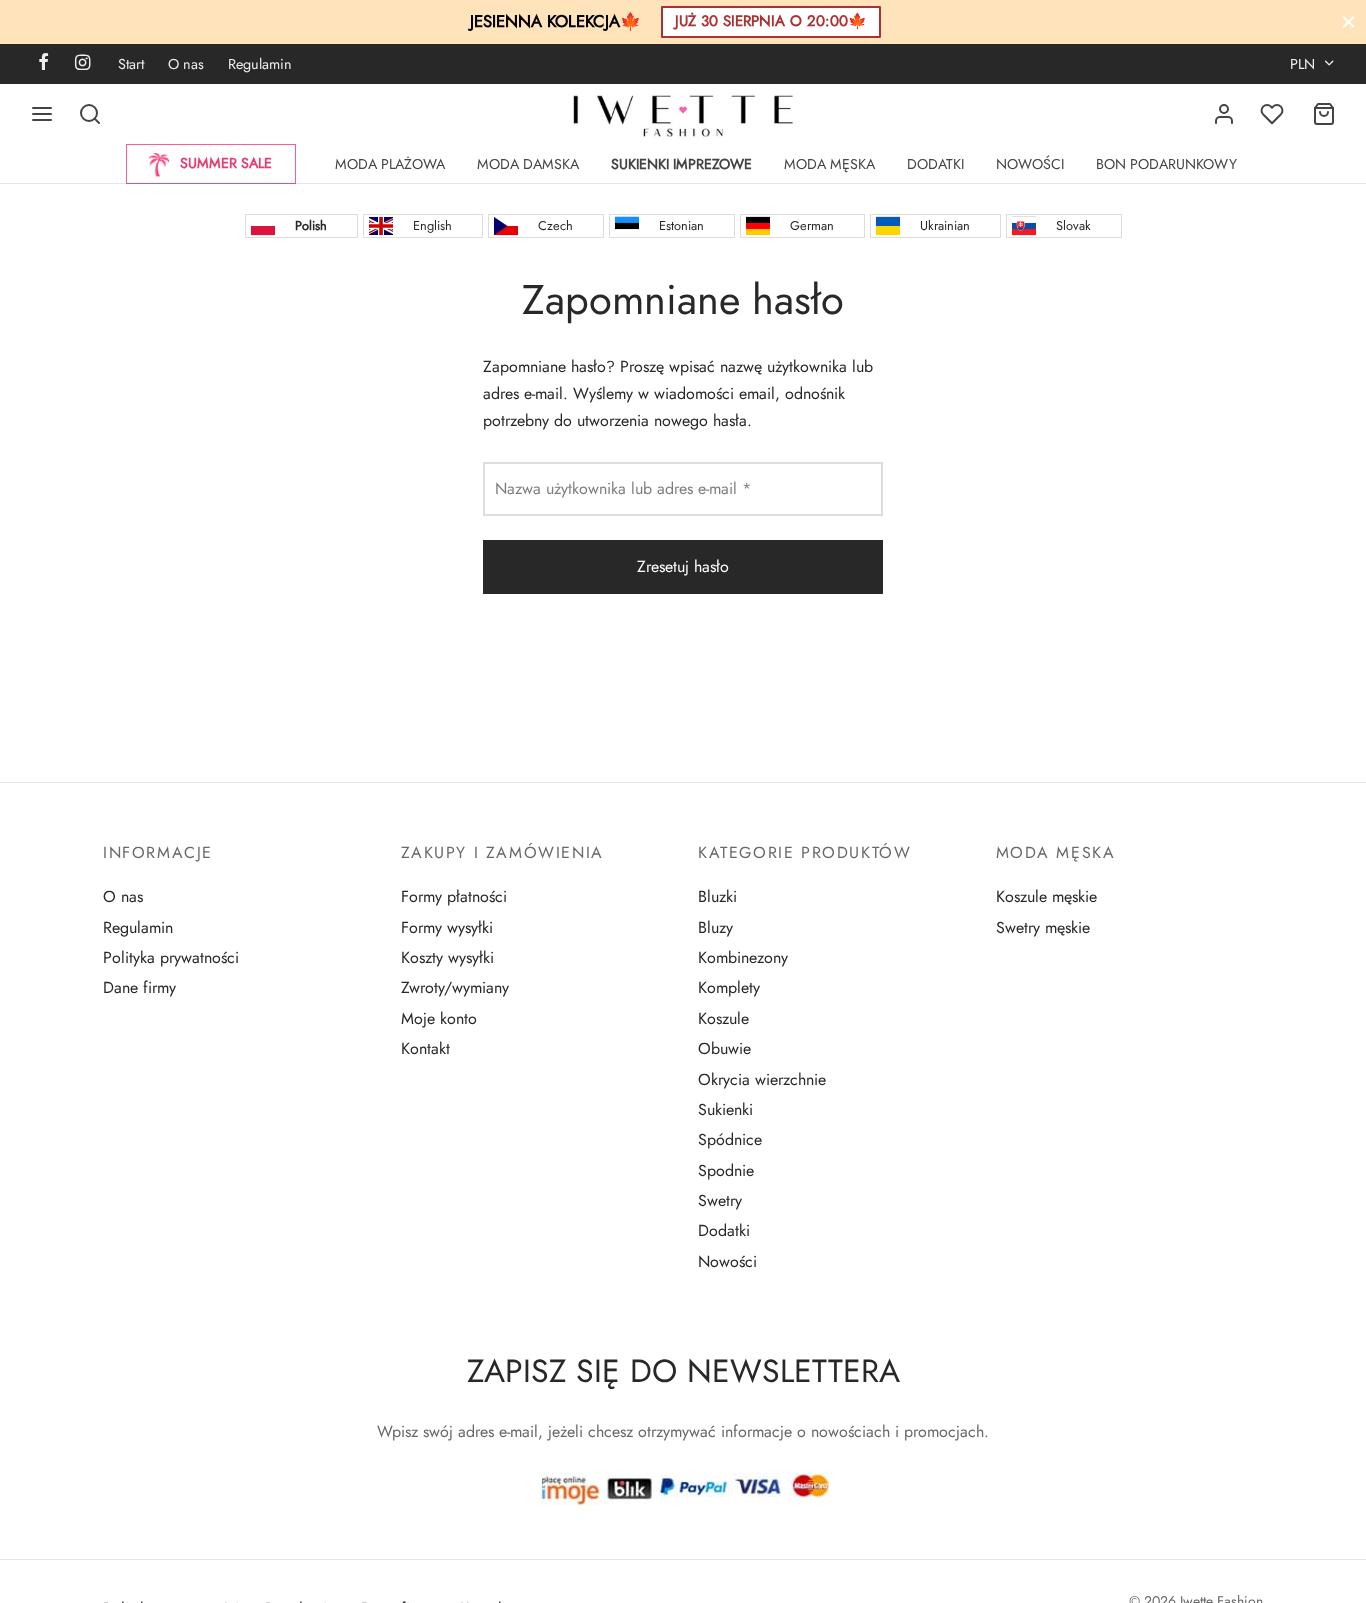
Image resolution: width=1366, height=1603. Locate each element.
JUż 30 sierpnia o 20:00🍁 (771, 21)
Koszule (723, 1018)
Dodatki (935, 164)
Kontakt (425, 1048)
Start (131, 64)
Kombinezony (743, 957)
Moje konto (439, 1018)
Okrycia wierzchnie (762, 1079)
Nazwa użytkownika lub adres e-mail (629, 488)
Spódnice (730, 1139)
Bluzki (717, 896)
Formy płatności (454, 896)
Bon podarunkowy (1166, 164)
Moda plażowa (390, 164)
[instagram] (82, 64)
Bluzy (715, 927)
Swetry (720, 1200)
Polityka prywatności (171, 957)
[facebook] (43, 64)
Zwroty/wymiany (455, 987)
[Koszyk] (1324, 114)
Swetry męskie (1043, 927)
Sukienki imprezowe (681, 164)
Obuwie (724, 1048)
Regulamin (260, 64)
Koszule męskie (1046, 896)
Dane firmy (139, 987)
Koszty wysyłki (447, 957)
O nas (186, 64)
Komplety (729, 987)
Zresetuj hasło (683, 566)
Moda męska (829, 164)
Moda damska (528, 164)
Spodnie (726, 1170)
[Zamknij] (1348, 21)
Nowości (1030, 164)
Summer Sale (226, 163)
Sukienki (725, 1109)
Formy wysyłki (447, 927)
